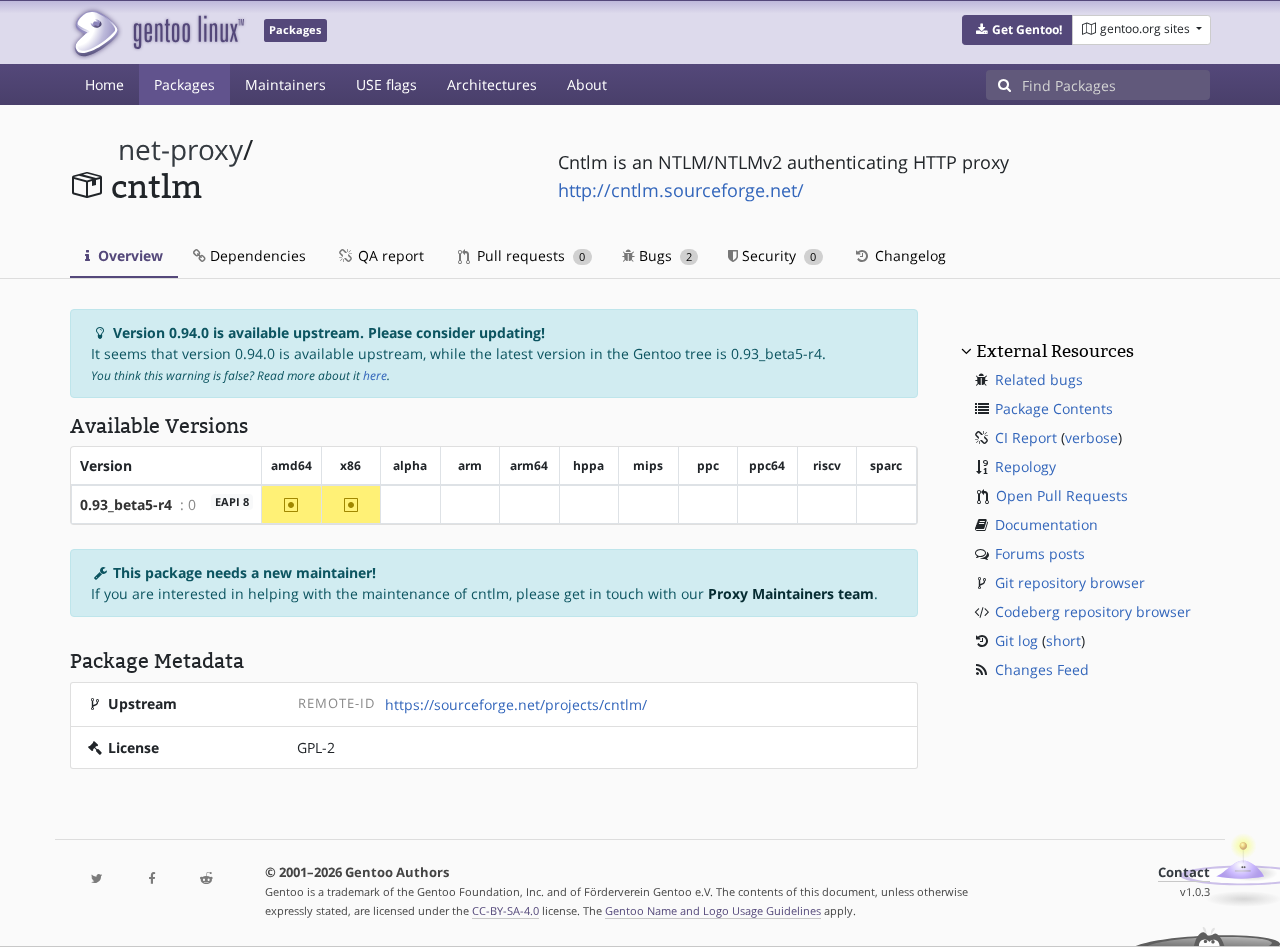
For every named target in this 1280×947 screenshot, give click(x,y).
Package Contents (1054, 408)
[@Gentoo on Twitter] (97, 879)
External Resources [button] (1055, 351)
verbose (1091, 437)
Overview (128, 255)
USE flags (386, 84)
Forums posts (1040, 553)
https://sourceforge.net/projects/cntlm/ (516, 704)
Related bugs (1039, 379)
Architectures (492, 84)
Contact (1184, 872)
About (587, 84)
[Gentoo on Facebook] (151, 879)
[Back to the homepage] (157, 32)
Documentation (1046, 524)
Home (104, 84)
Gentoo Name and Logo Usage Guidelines (713, 910)
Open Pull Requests (1062, 495)
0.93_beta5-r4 (126, 504)
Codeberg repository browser (1093, 611)
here (375, 375)
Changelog (908, 255)
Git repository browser (1070, 582)
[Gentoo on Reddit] (206, 879)
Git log (1016, 640)
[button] (1017, 30)
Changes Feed (1042, 669)
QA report (389, 255)
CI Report (1026, 437)
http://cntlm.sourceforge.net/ (681, 190)
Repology (1025, 466)
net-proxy (180, 149)
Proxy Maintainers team (791, 593)
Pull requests (529, 255)
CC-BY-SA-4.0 (505, 910)
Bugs (663, 255)
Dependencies (256, 255)
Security (777, 255)
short (1063, 640)
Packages (184, 84)
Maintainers (285, 84)
